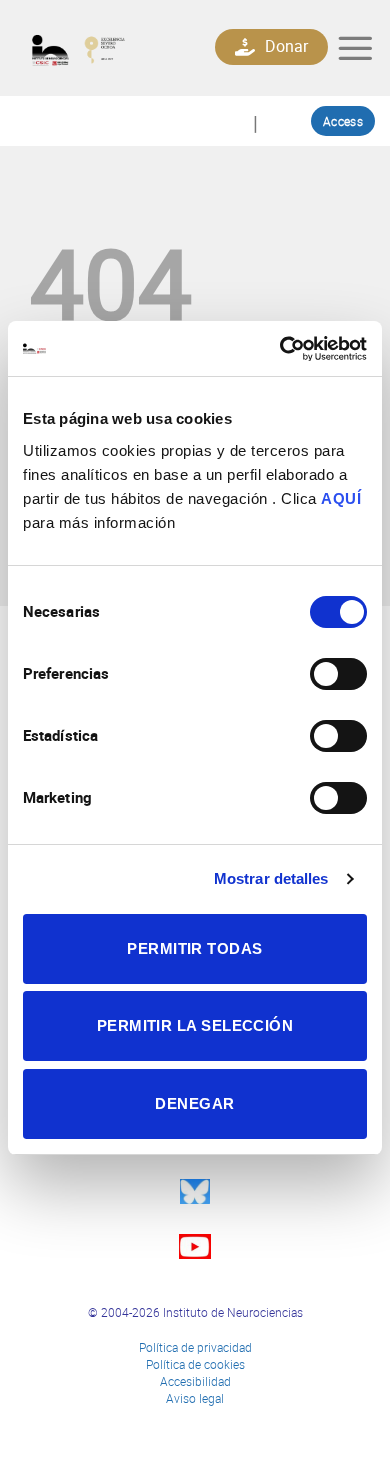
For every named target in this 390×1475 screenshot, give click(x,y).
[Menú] (355, 48)
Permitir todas (194, 948)
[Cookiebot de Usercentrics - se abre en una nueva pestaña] (280, 349)
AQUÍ (341, 498)
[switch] (338, 674)
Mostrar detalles (271, 878)
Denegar (194, 1103)
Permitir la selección (195, 1025)
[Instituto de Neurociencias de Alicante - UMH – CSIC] (96, 48)
